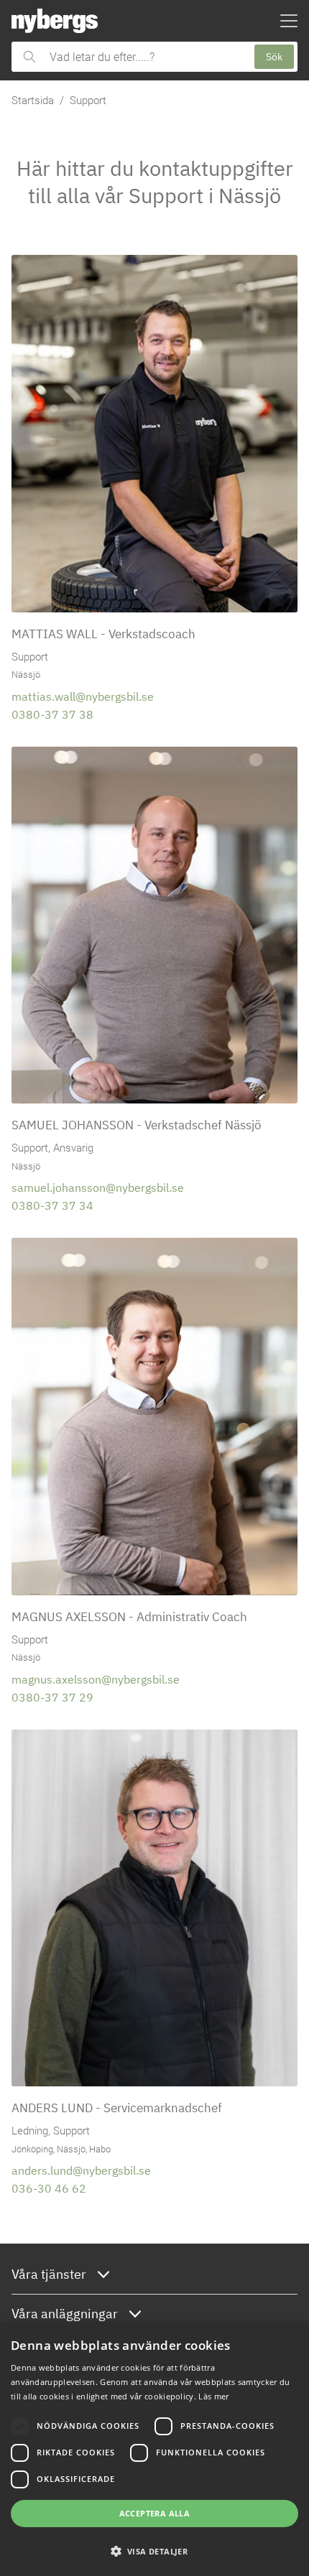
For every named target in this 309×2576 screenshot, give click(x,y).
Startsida (33, 101)
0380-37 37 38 (52, 714)
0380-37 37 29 (52, 1697)
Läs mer (213, 2396)
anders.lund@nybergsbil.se (81, 2170)
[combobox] (145, 57)
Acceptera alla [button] (155, 2513)
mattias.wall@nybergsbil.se (83, 696)
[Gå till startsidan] (55, 21)
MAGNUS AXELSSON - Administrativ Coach (129, 1616)
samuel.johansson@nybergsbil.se (98, 1187)
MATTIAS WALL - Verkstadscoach (103, 634)
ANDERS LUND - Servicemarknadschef (117, 2108)
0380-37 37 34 (52, 1205)
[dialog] (154, 2449)
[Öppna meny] (289, 21)
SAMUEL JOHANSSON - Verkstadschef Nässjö (137, 1125)
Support (88, 101)
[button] (154, 2551)
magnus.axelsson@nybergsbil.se (96, 1679)
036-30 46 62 (49, 2188)
